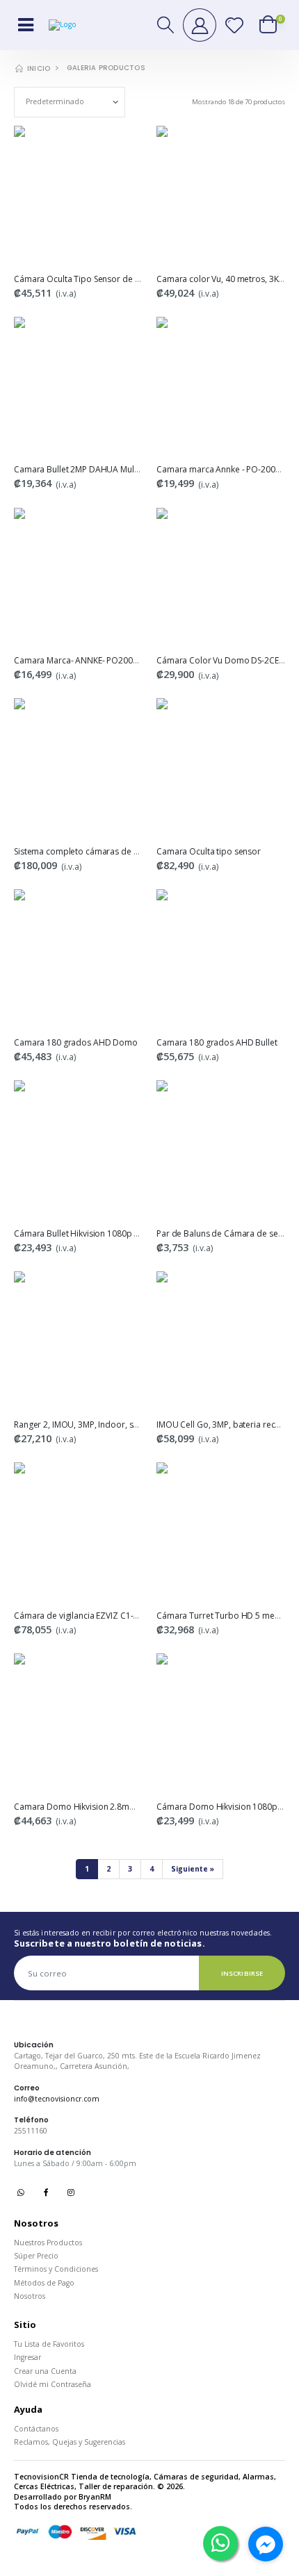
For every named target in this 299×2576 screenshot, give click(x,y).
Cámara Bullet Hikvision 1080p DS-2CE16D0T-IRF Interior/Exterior (138, 1233)
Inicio (38, 68)
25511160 (31, 2131)
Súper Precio (36, 2256)
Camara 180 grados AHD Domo (76, 1042)
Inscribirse (242, 1973)
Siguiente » (193, 1869)
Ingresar (27, 2357)
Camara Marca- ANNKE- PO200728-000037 (96, 660)
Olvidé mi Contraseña (52, 2384)
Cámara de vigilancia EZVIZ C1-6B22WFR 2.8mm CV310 (119, 1616)
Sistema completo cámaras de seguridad (94, 851)
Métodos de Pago (44, 2283)
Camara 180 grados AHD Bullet (217, 1042)
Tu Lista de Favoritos (49, 2344)
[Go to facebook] (266, 2544)
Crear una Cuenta (45, 2371)
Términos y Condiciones (56, 2269)
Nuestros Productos (48, 2243)
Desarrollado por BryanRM (63, 2497)
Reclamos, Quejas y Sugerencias (70, 2442)
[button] (166, 25)
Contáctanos (36, 2429)
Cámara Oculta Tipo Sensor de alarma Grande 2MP (113, 279)
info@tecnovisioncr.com (57, 2099)
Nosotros (30, 2296)
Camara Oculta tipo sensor (209, 851)
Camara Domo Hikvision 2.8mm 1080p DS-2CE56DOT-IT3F (126, 1807)
